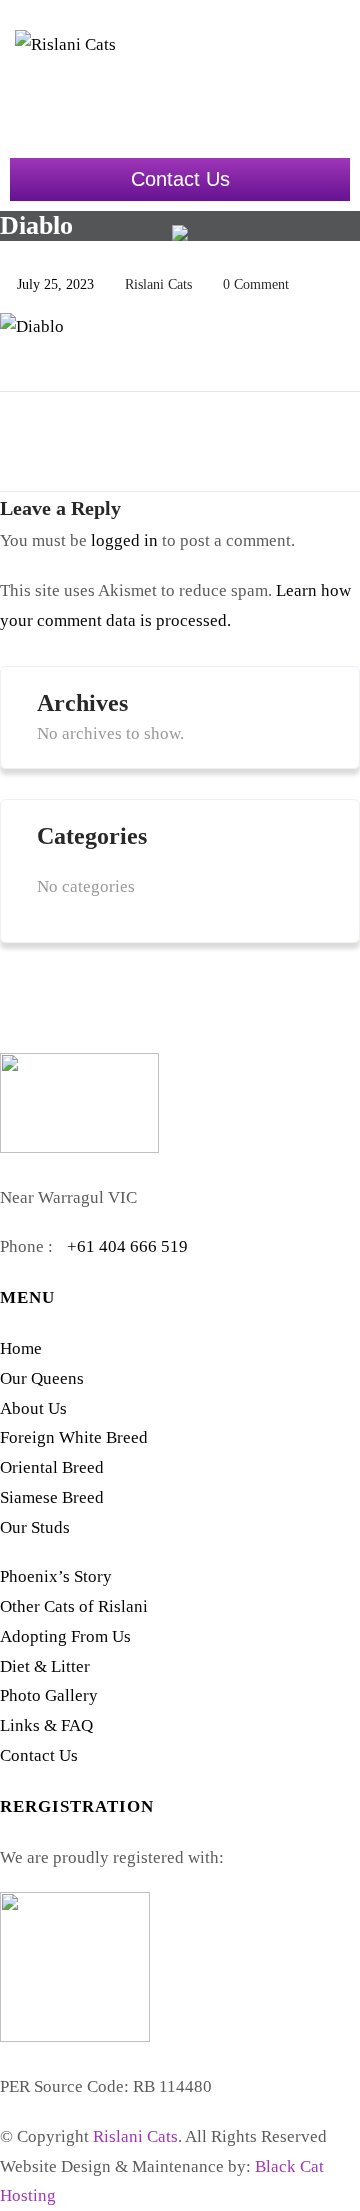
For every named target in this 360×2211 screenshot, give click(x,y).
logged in (124, 540)
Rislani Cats (135, 2136)
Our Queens (42, 1378)
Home (21, 1348)
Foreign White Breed (74, 1437)
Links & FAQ (46, 1725)
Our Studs (35, 1527)
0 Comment (256, 284)
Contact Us (180, 179)
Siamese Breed (52, 1497)
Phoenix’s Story (56, 1576)
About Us (33, 1408)
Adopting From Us (65, 1636)
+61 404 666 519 (127, 1246)
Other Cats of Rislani (74, 1606)
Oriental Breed (52, 1467)
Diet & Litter (45, 1666)
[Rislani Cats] (95, 80)
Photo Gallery (49, 1695)
